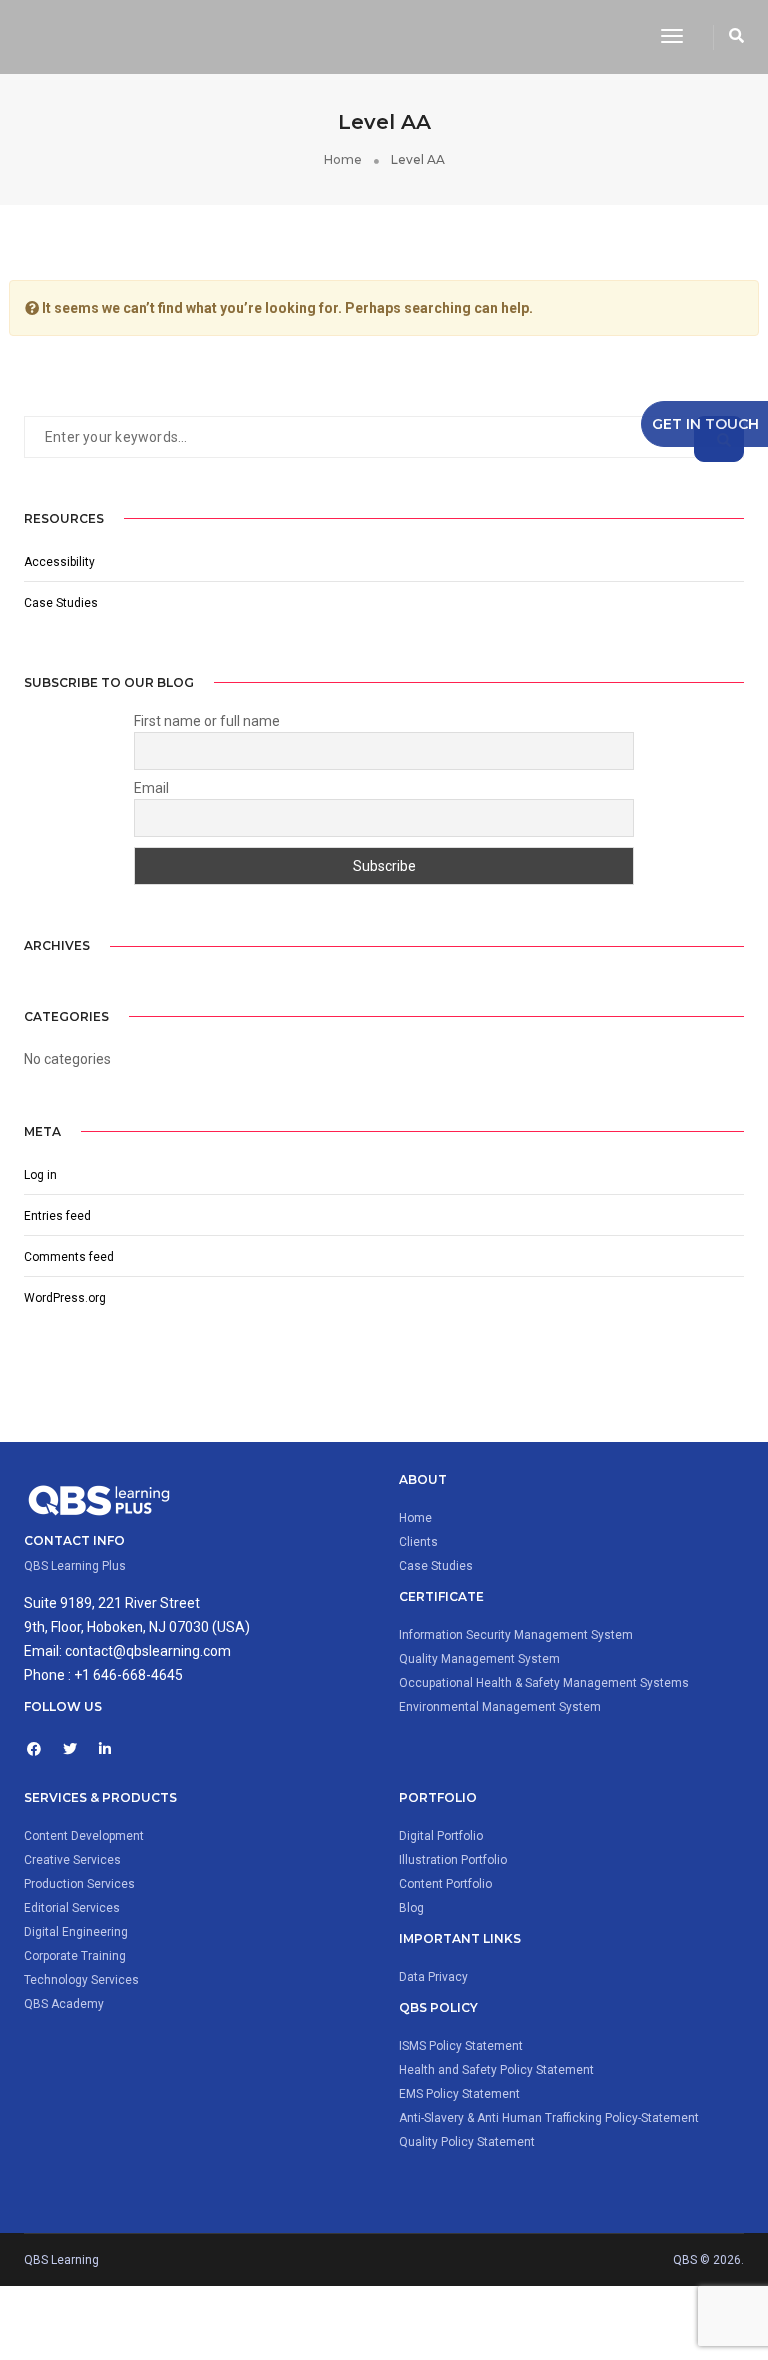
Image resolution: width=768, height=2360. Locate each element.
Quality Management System (479, 1659)
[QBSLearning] (327, 36)
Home (415, 1518)
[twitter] (78, 1750)
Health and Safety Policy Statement (496, 2070)
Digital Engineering (76, 1932)
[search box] (736, 37)
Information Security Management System (516, 1635)
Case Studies (61, 603)
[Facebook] (42, 1750)
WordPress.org (65, 1298)
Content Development (84, 1836)
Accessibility (59, 562)
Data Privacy (433, 1977)
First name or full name (207, 721)
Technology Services (81, 1980)
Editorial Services (72, 1908)
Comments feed (69, 1257)
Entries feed (57, 1216)
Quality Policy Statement (467, 2142)
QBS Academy (64, 2004)
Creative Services (72, 1860)
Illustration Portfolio (453, 1860)
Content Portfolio (445, 1884)
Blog (411, 1908)
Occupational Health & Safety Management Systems (544, 1683)
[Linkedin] (114, 1750)
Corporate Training (75, 1956)
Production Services (79, 1884)
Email (151, 788)
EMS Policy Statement (459, 2094)
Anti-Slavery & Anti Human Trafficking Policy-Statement (549, 2118)
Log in (40, 1175)
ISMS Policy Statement (461, 2046)
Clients (418, 1542)
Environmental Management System (500, 1707)
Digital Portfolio (441, 1836)
